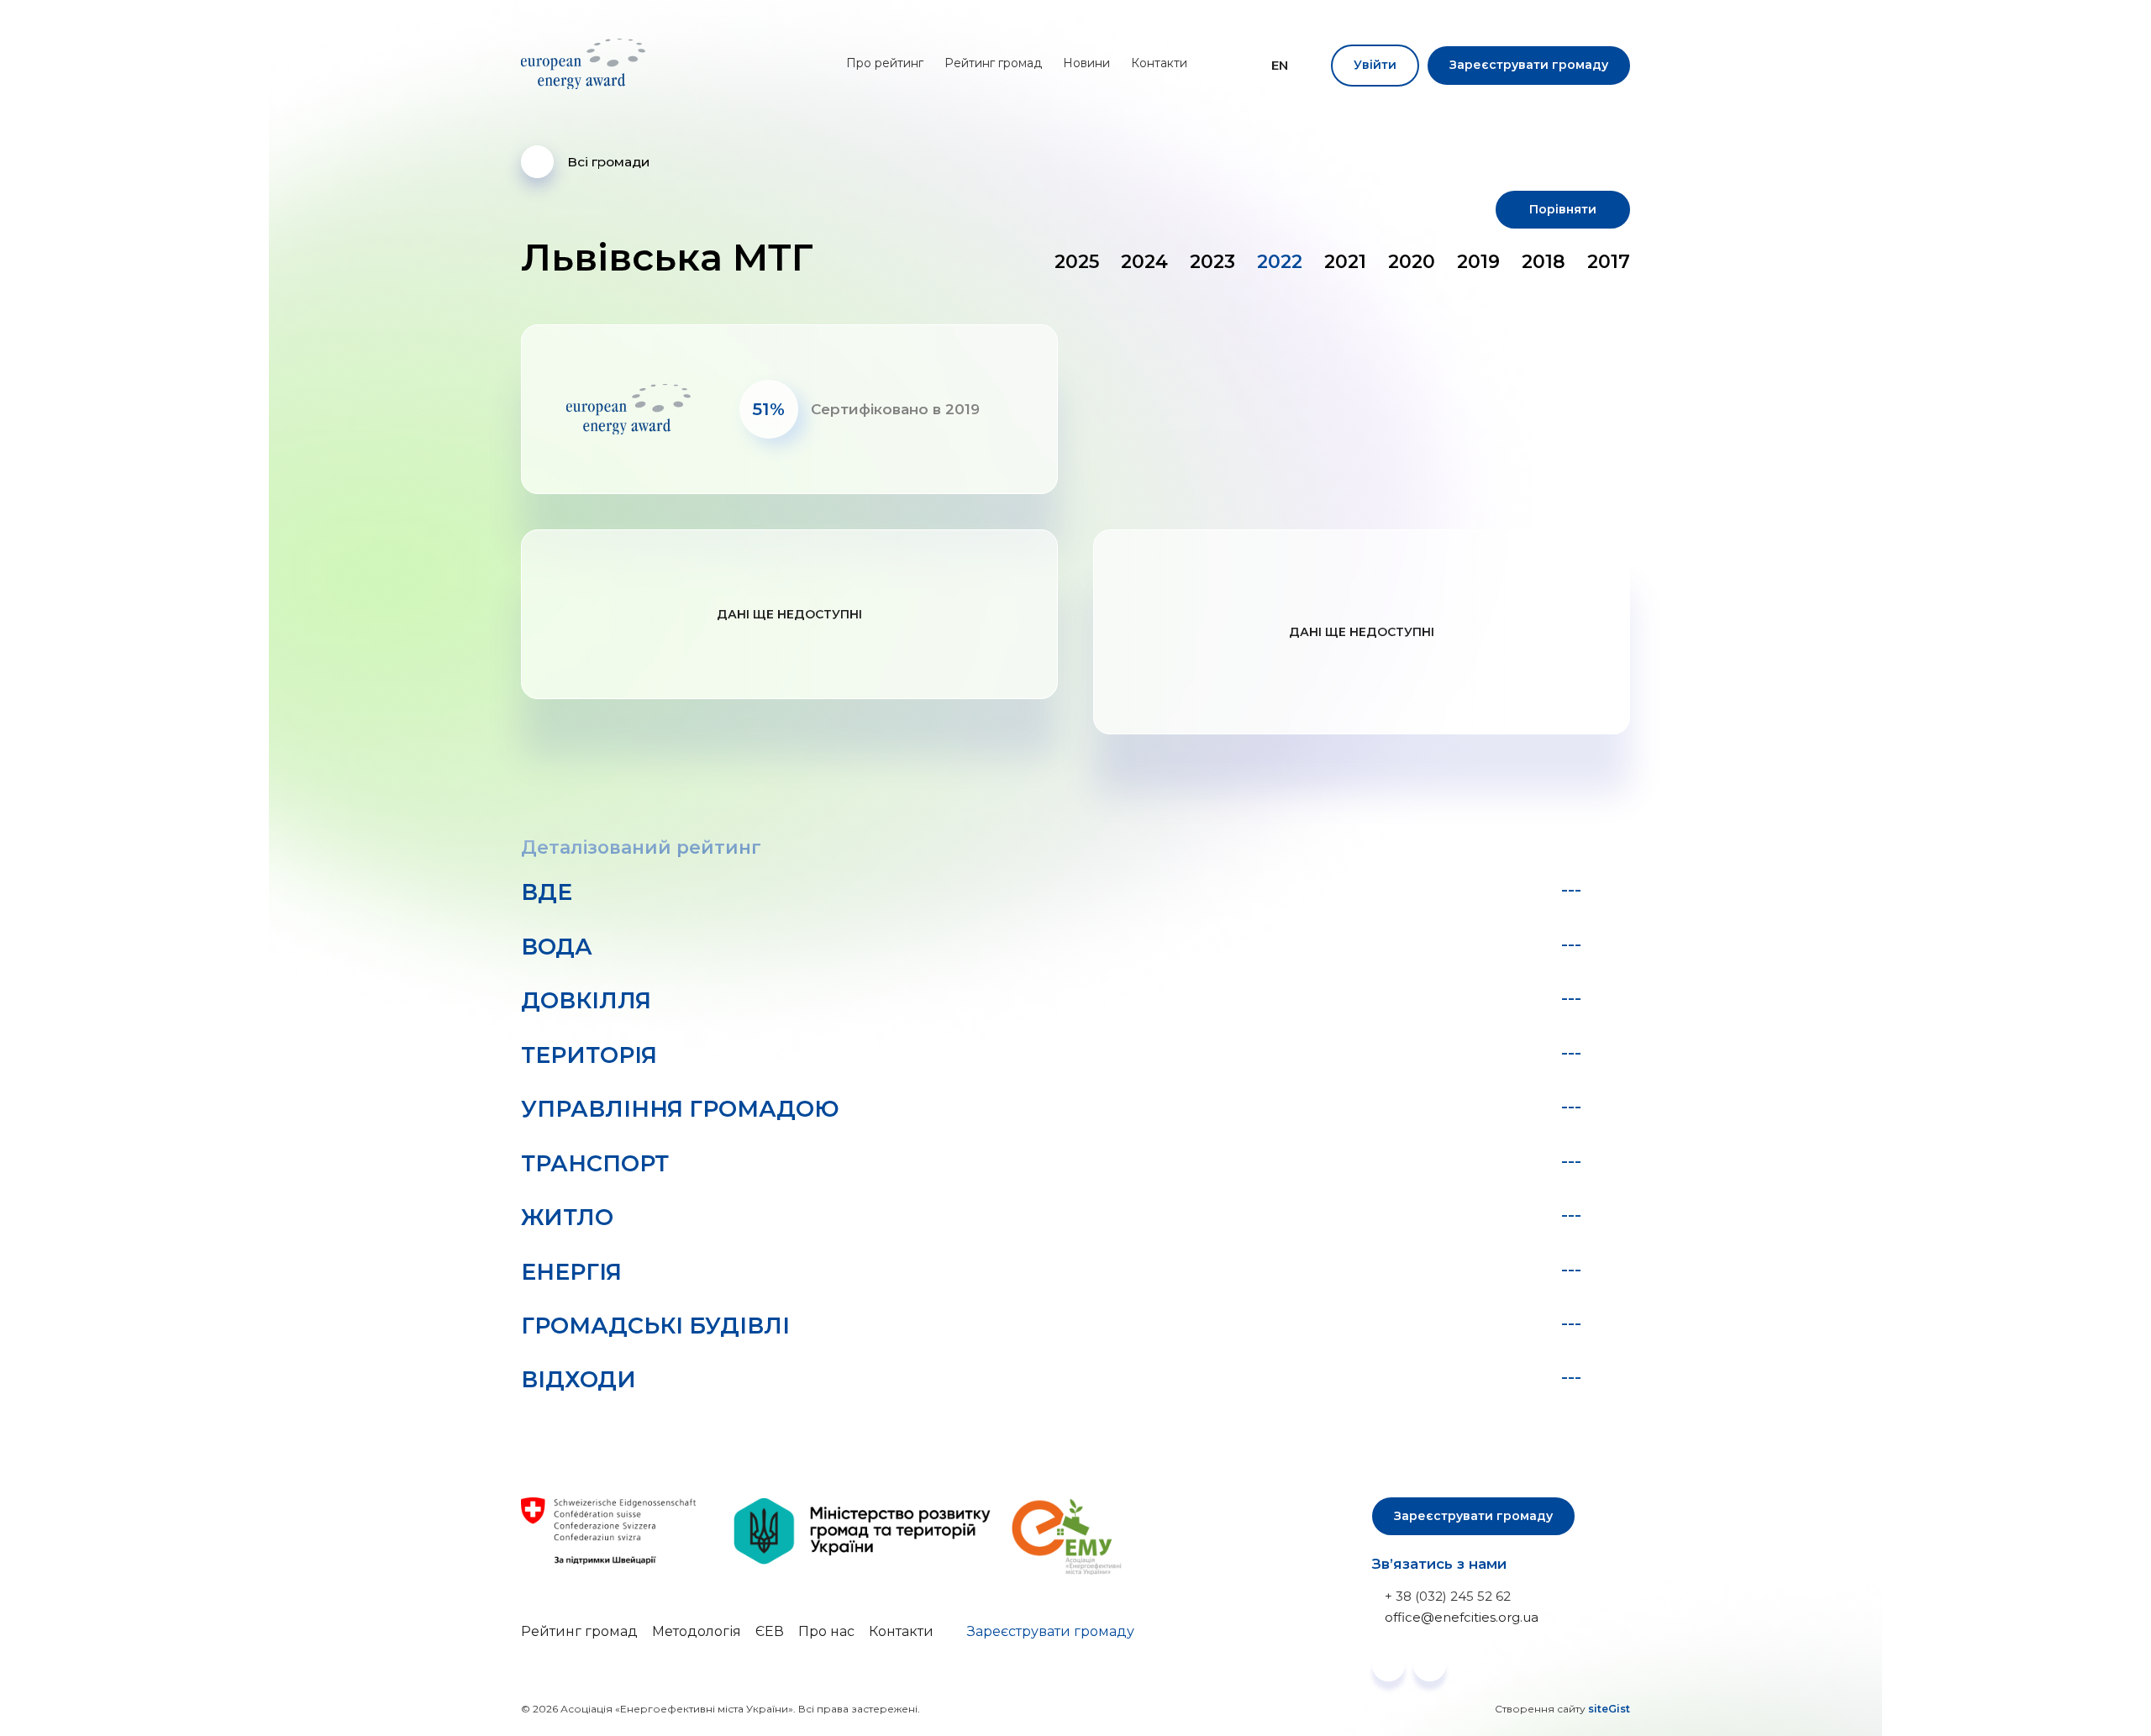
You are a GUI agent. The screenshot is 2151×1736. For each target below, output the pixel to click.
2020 (1412, 262)
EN (1280, 66)
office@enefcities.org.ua (1462, 1617)
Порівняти (1563, 209)
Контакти (1159, 63)
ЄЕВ (770, 1631)
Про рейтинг (885, 63)
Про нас (826, 1631)
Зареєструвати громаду (1529, 65)
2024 (1144, 262)
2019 (1478, 262)
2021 (1345, 262)
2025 (1077, 262)
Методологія (697, 1631)
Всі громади (608, 162)
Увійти (1375, 65)
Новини (1086, 63)
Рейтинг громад (993, 63)
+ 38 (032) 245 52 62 (1448, 1596)
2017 (1609, 262)
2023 (1212, 262)
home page (586, 64)
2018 (1544, 262)
